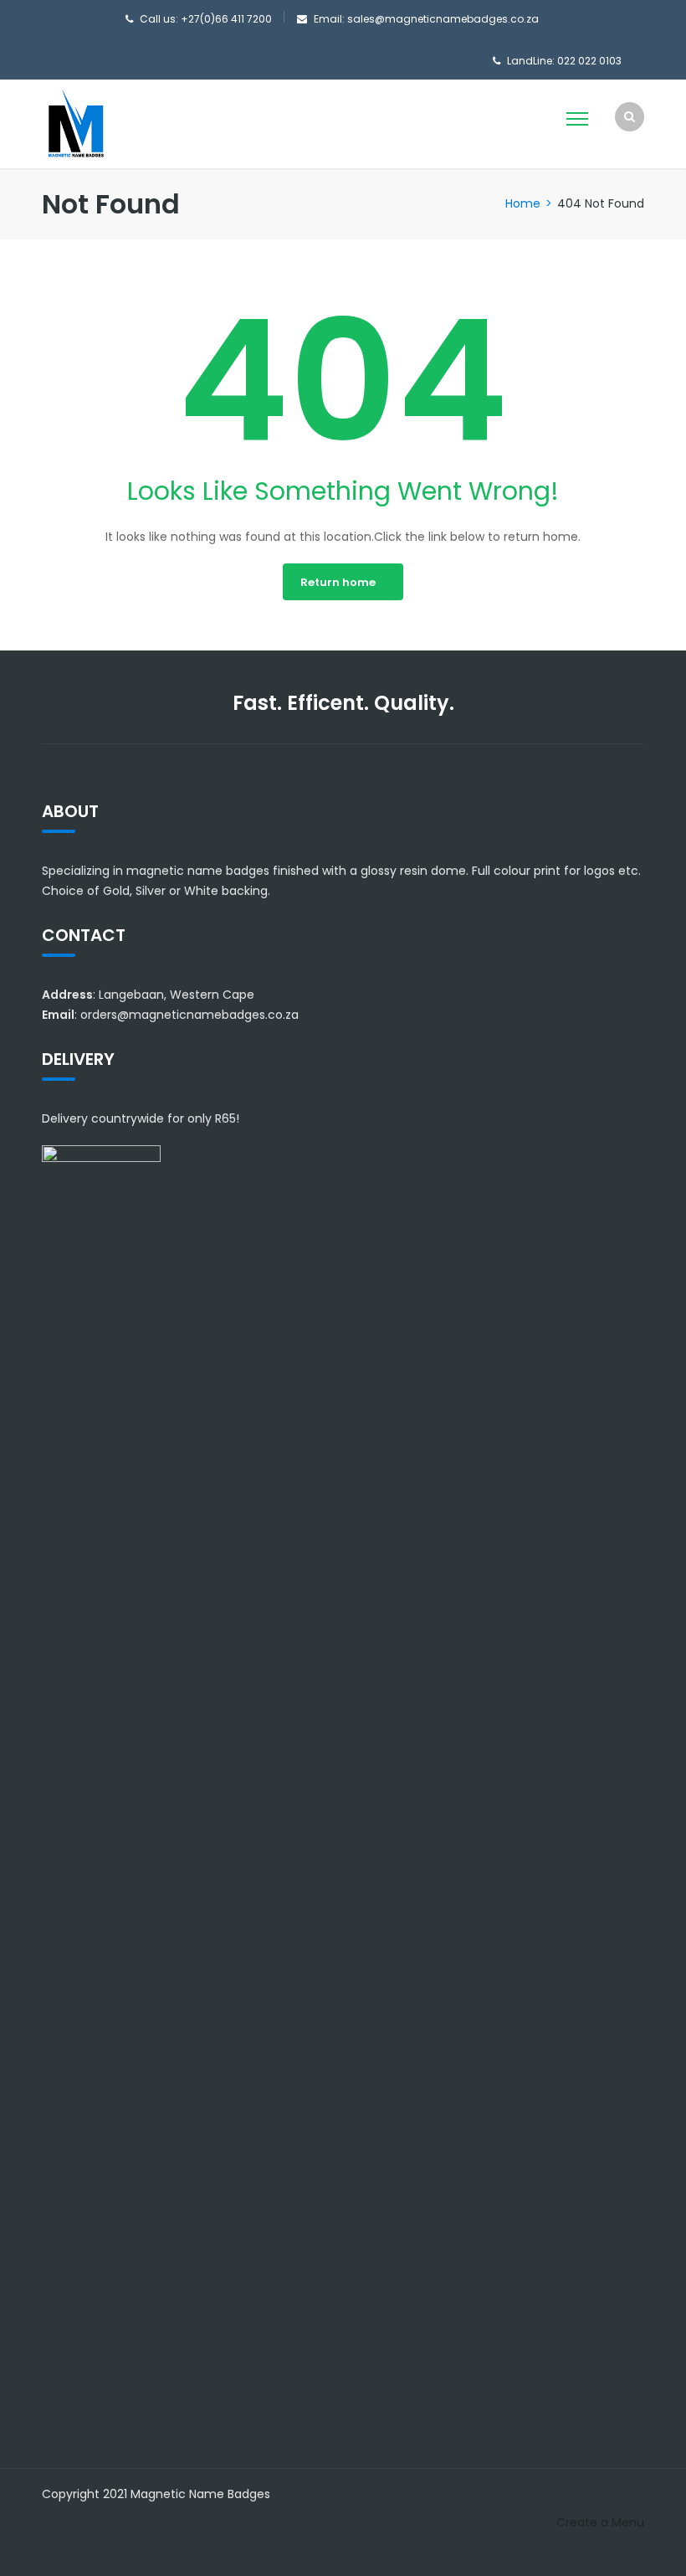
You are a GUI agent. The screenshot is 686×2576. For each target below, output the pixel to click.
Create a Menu (600, 2522)
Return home (338, 582)
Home (523, 203)
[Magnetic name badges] (75, 123)
